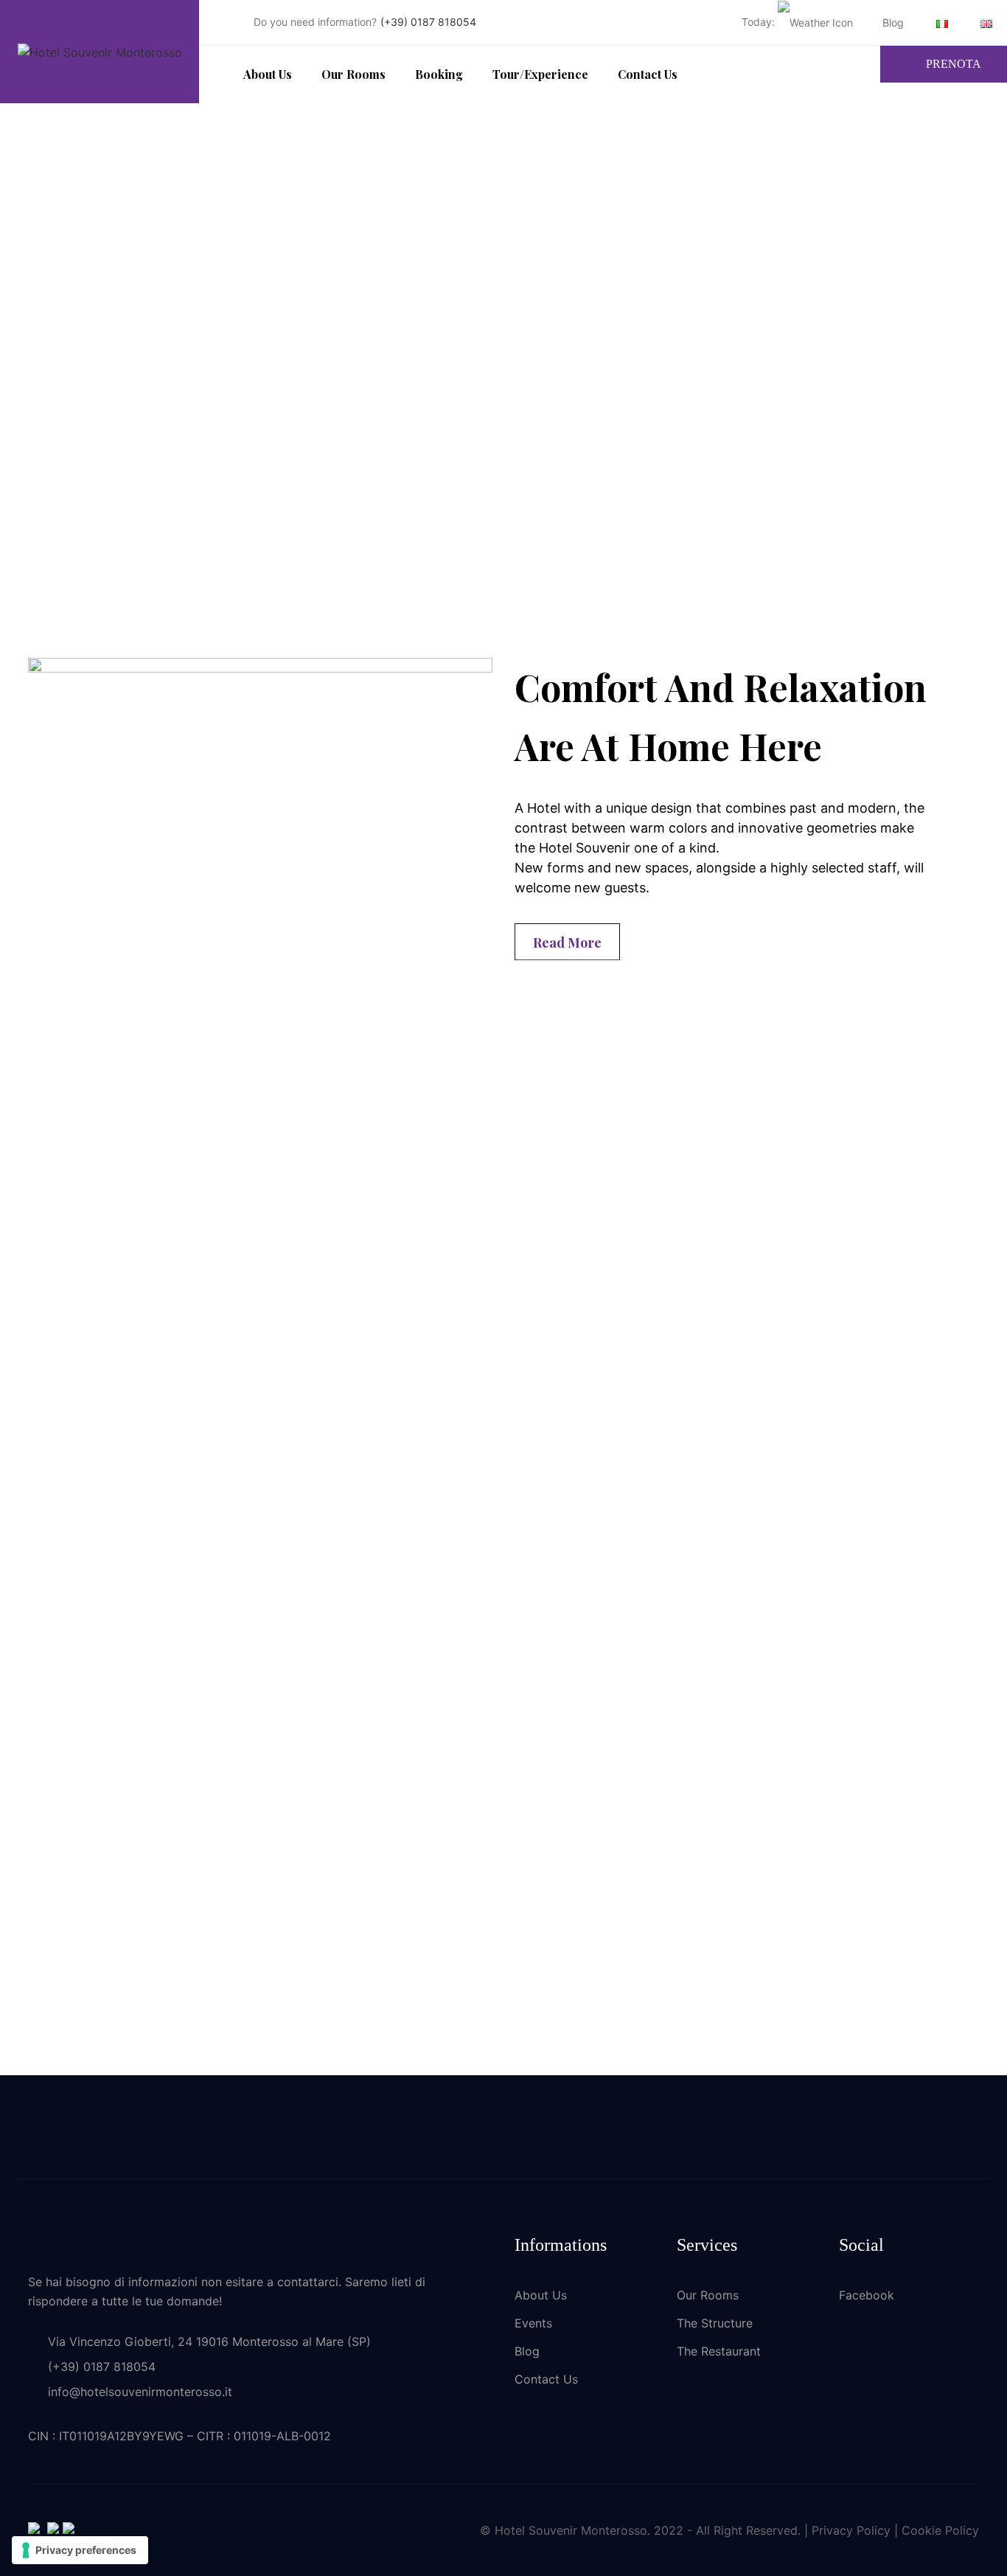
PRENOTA (954, 64)
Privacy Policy (851, 2530)
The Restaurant (719, 2351)
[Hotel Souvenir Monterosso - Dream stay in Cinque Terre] (100, 52)
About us (268, 74)
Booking (439, 74)
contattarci (308, 2282)
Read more (567, 942)
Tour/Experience (540, 74)
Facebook (867, 2295)
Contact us (648, 74)
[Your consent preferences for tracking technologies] (80, 2550)
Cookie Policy (940, 2530)
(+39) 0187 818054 (428, 22)
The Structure (715, 2323)
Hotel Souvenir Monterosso (571, 2530)
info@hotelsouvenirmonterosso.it (140, 2392)
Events (533, 2323)
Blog (893, 22)
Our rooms (353, 74)
